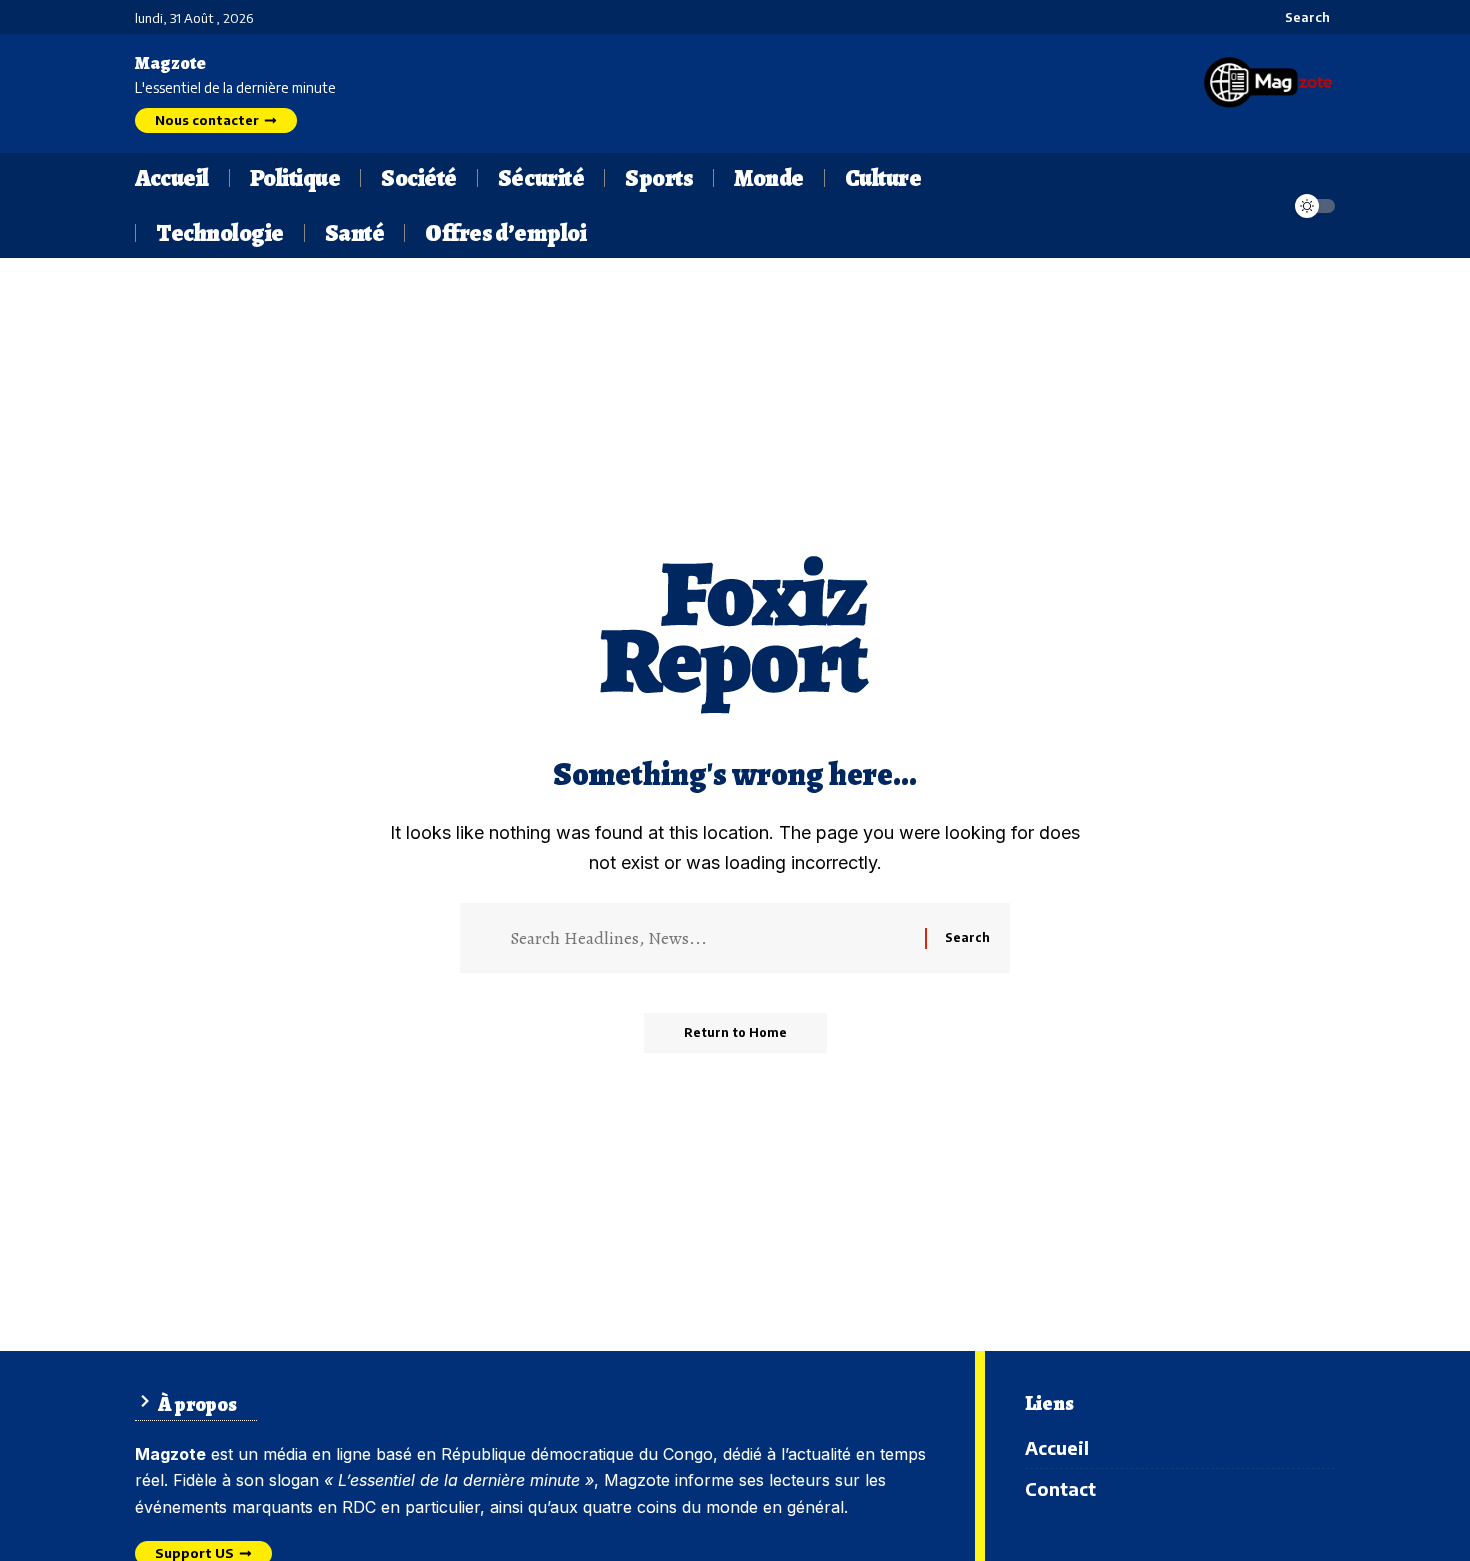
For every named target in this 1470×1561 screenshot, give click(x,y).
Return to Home (735, 1032)
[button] (1296, 17)
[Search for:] (710, 938)
